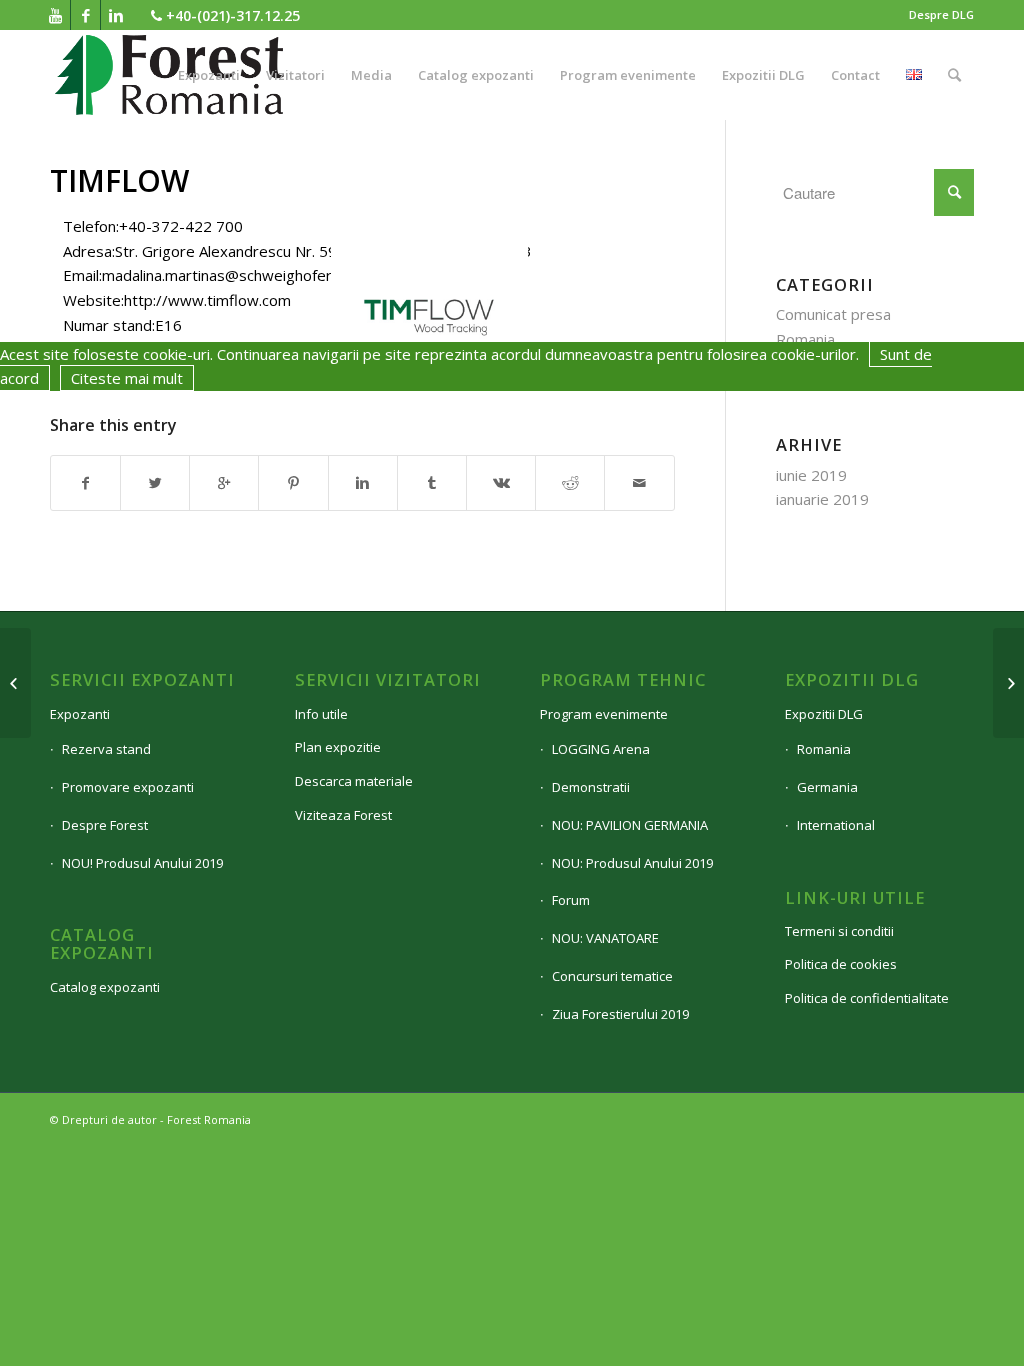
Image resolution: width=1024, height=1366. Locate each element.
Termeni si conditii (839, 931)
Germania (827, 787)
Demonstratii (591, 787)
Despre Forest (105, 825)
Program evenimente (604, 714)
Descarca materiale (354, 781)
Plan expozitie (338, 747)
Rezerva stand (106, 749)
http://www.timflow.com (207, 300)
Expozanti (80, 714)
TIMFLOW (119, 180)
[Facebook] (85, 15)
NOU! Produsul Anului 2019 (142, 863)
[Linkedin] (116, 15)
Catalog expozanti (105, 987)
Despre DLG (941, 14)
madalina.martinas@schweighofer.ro (226, 275)
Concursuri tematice (612, 976)
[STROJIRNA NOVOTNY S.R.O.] (15, 683)
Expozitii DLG (824, 714)
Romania (805, 339)
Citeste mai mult (127, 378)
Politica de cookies (841, 964)
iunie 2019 (811, 475)
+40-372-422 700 (181, 226)
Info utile (321, 714)
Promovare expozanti (128, 787)
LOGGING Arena (601, 749)
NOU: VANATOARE (605, 938)
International (836, 825)
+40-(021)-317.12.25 (231, 15)
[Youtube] (55, 15)
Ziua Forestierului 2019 (620, 1014)
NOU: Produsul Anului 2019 (632, 863)
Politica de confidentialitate (867, 998)
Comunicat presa (833, 314)
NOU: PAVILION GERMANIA (630, 825)
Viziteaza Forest (343, 815)
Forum (571, 900)
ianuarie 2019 (822, 499)
